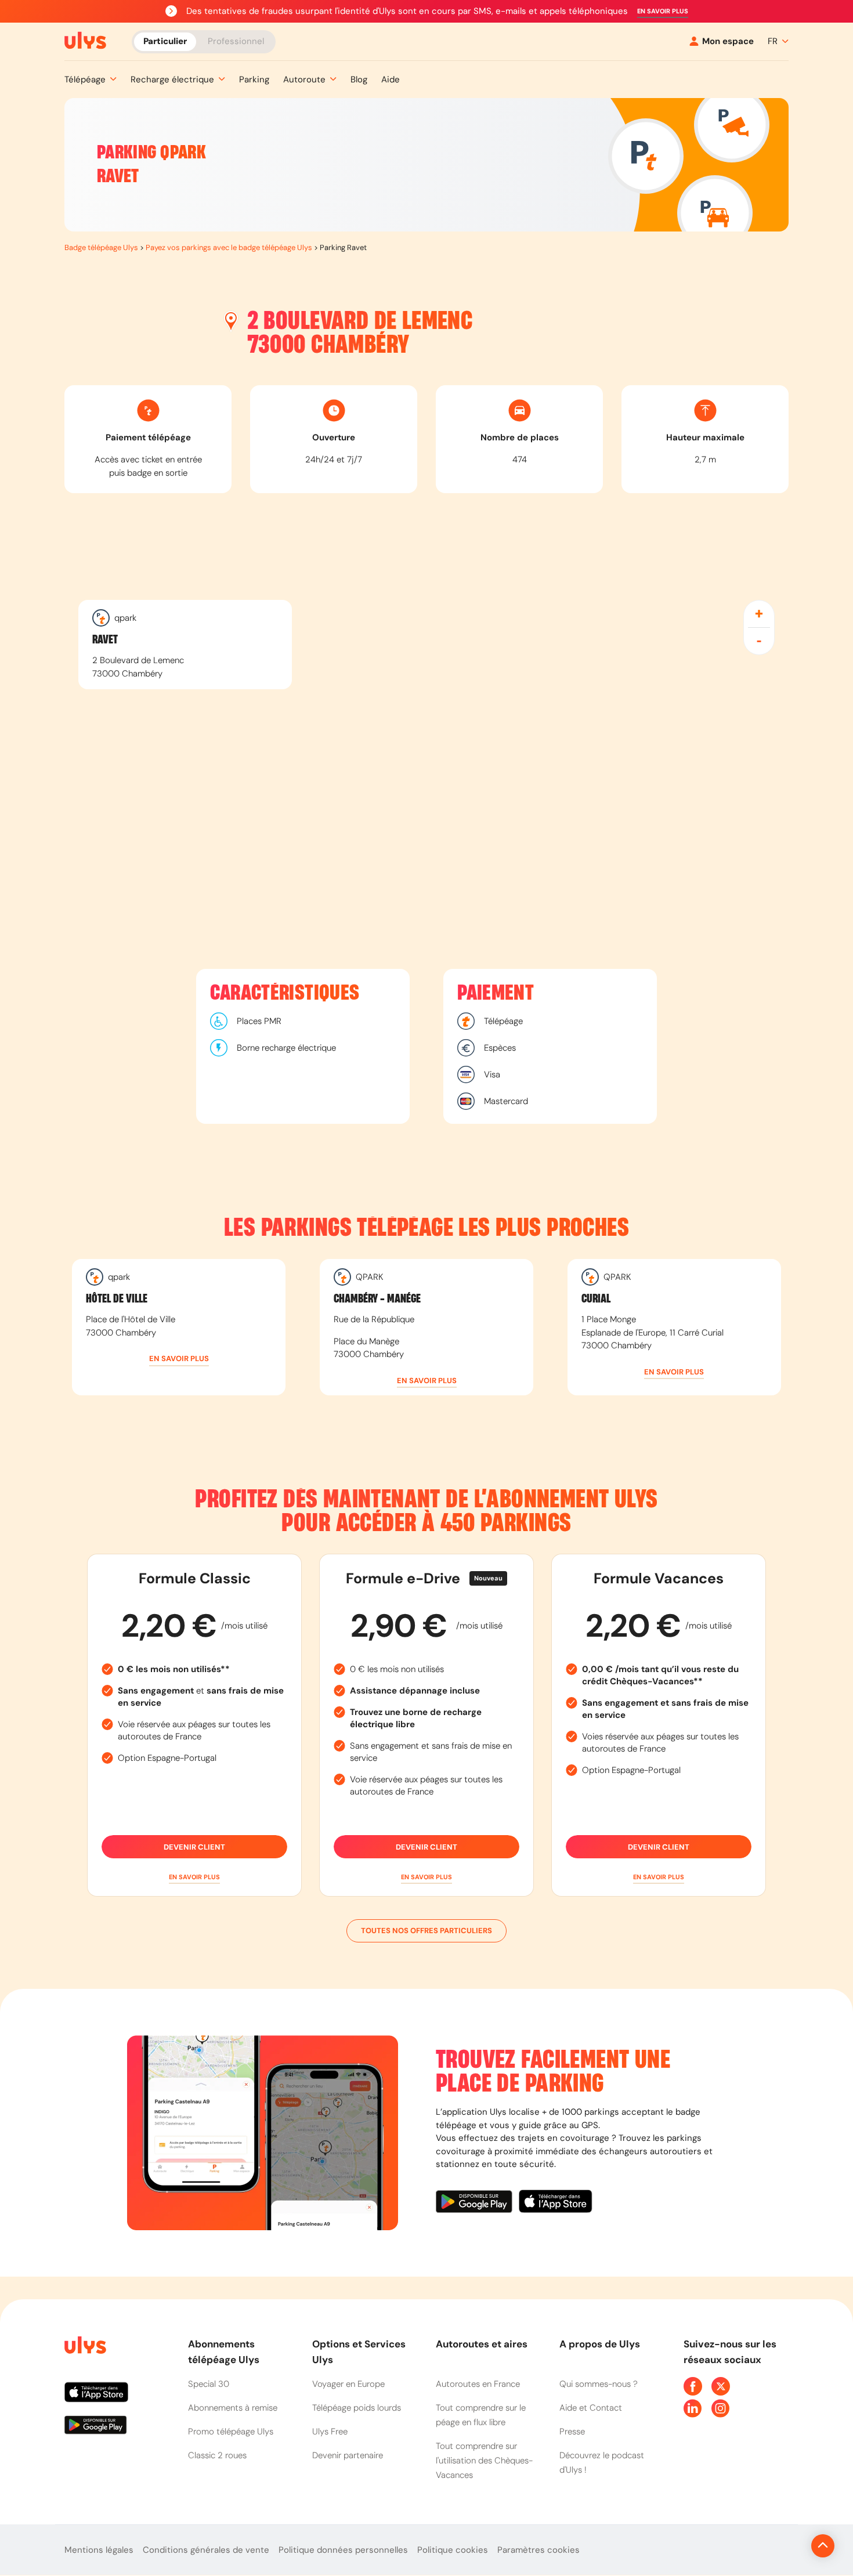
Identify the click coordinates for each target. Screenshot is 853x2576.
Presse (572, 2432)
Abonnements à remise (233, 2408)
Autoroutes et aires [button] (482, 2344)
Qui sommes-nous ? (599, 2384)
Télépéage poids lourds (357, 2408)
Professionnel (236, 41)
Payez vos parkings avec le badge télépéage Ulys (229, 247)
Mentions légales (99, 2550)
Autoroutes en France (478, 2384)
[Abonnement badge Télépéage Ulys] (85, 41)
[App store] (556, 2203)
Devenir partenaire (348, 2455)
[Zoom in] (759, 614)
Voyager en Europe (348, 2384)
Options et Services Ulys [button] (359, 2352)
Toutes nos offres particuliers (426, 1931)
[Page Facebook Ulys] (693, 2386)
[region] (426, 731)
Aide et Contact (591, 2408)
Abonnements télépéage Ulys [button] (224, 2352)
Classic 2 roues (217, 2455)
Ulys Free (330, 2432)
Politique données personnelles (343, 2550)
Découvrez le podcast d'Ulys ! (602, 2463)
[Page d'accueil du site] (84, 2347)
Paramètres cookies (538, 2550)
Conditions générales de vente (206, 2550)
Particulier (165, 41)
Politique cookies (453, 2550)
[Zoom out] (759, 641)
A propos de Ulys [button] (600, 2344)
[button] (663, 11)
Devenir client (194, 1847)
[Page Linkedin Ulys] (693, 2408)
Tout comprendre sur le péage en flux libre (481, 2415)
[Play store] (477, 2203)
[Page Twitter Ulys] (721, 2386)
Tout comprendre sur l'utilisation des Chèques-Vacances (484, 2461)
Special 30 (209, 2384)
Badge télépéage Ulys (101, 247)
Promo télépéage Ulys (231, 2432)
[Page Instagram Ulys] (721, 2408)
